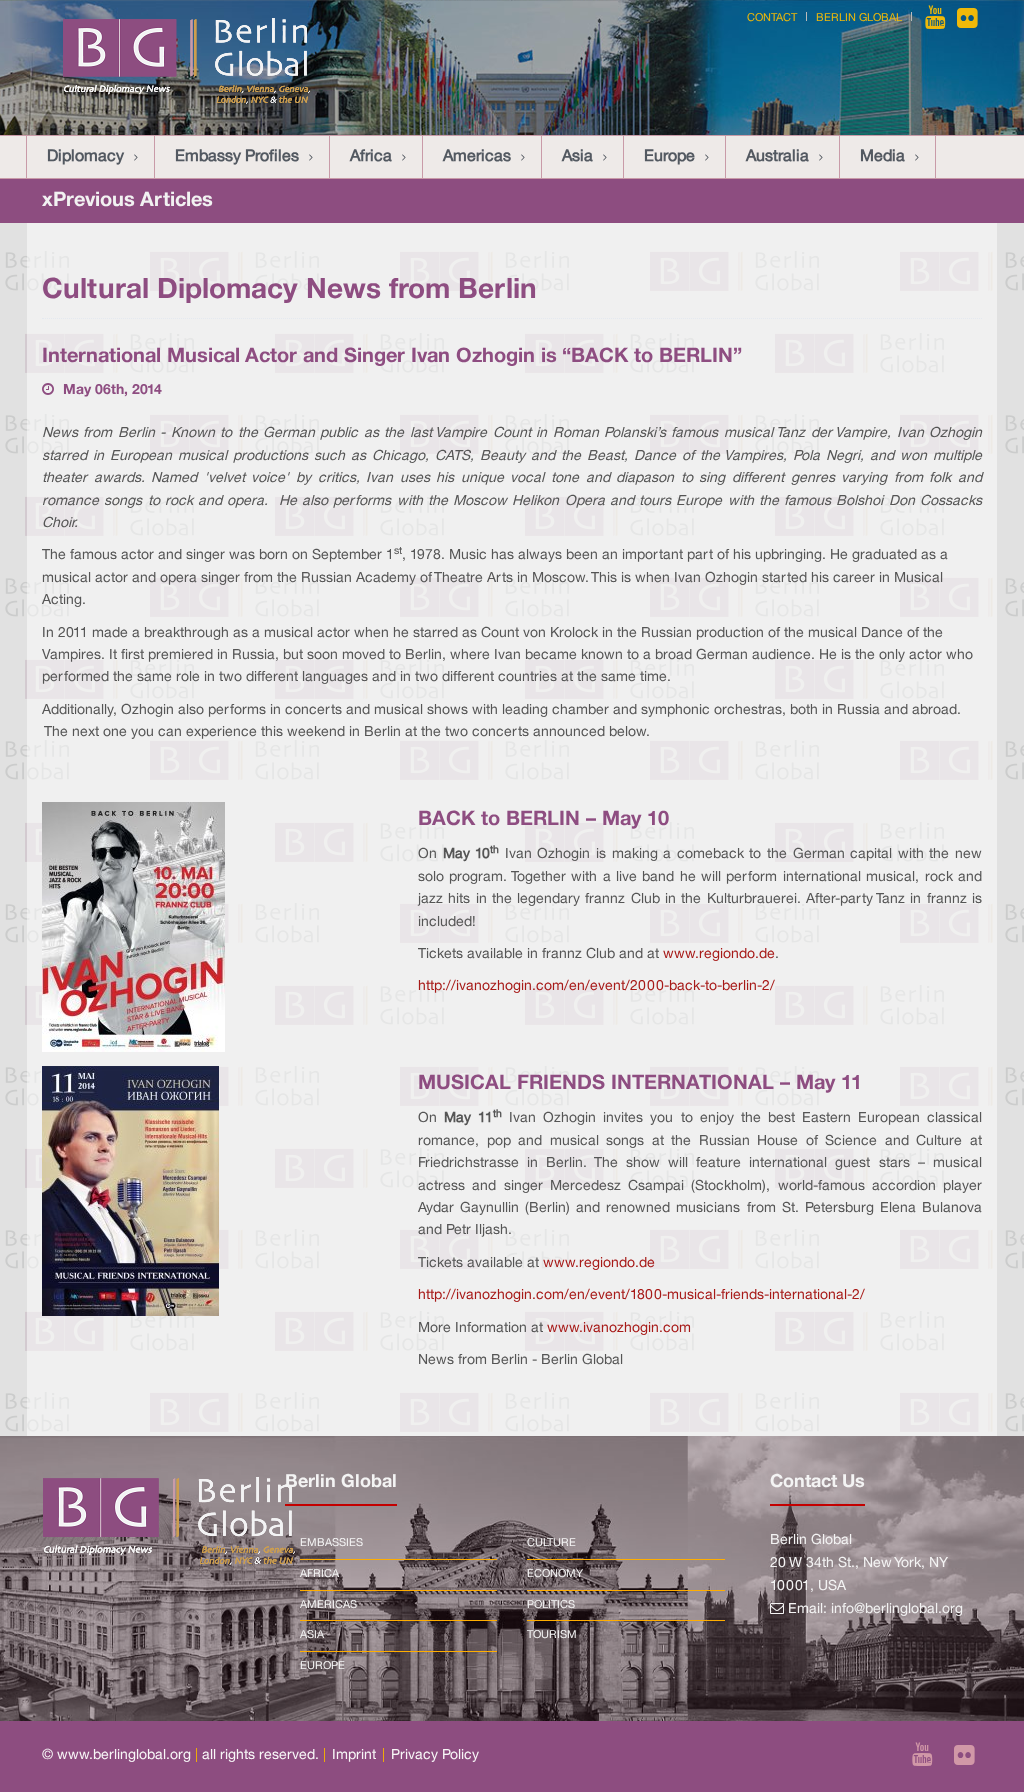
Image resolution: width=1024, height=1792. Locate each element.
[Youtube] (937, 18)
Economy (555, 1574)
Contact (772, 18)
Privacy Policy (435, 1755)
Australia (777, 157)
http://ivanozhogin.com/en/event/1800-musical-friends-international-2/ (641, 1295)
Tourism (552, 1635)
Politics (551, 1605)
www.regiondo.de (719, 954)
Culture (551, 1543)
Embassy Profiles (237, 157)
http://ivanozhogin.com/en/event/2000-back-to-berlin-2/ (596, 986)
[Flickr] (967, 18)
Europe (669, 157)
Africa (371, 157)
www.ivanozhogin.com (619, 1328)
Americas (477, 157)
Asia (577, 157)
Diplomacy (85, 157)
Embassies (331, 1543)
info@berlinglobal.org (897, 1609)
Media (882, 157)
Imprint (354, 1755)
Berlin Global (859, 18)
